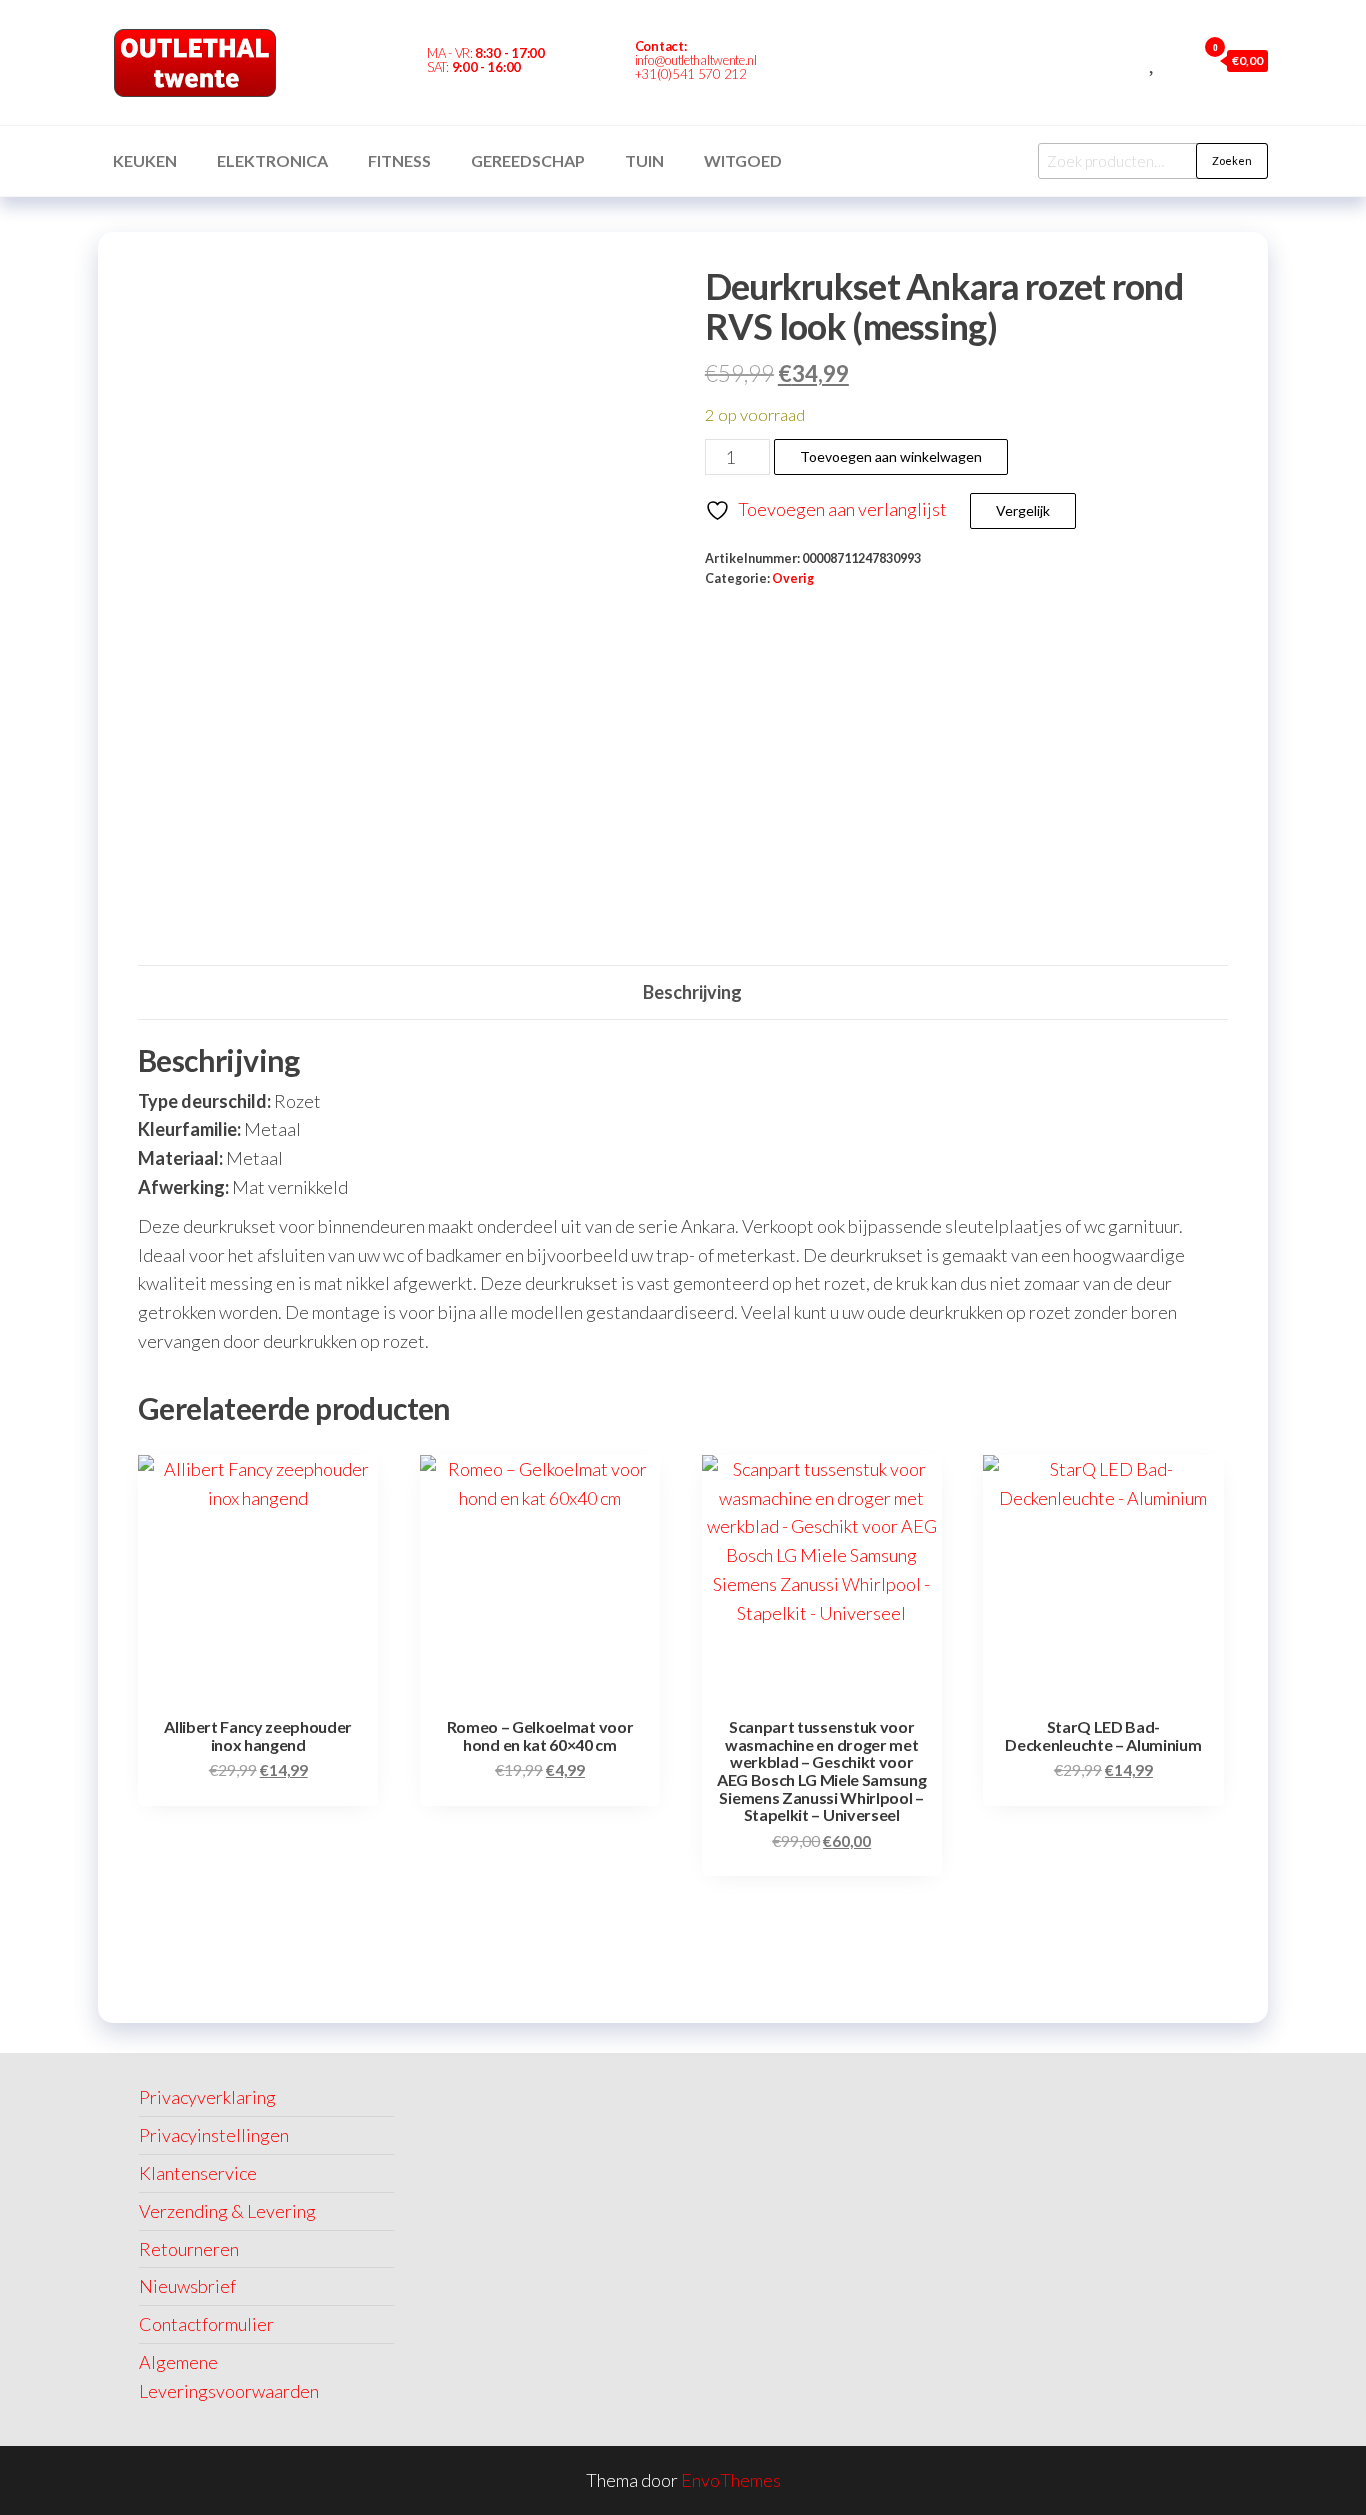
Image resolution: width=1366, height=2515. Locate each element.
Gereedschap (528, 160)
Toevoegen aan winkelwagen (891, 456)
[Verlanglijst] (1153, 60)
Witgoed (743, 160)
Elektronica (272, 160)
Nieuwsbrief (187, 2286)
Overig (793, 578)
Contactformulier (206, 2324)
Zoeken (1232, 160)
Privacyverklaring (207, 2097)
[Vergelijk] (1131, 60)
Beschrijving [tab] (692, 992)
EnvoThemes (731, 2480)
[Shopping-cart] (851, 63)
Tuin (644, 160)
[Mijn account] (1176, 60)
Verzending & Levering (227, 2211)
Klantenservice (198, 2173)
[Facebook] (817, 63)
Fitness (399, 160)
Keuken (145, 160)
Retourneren (189, 2249)
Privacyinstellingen (214, 2135)
